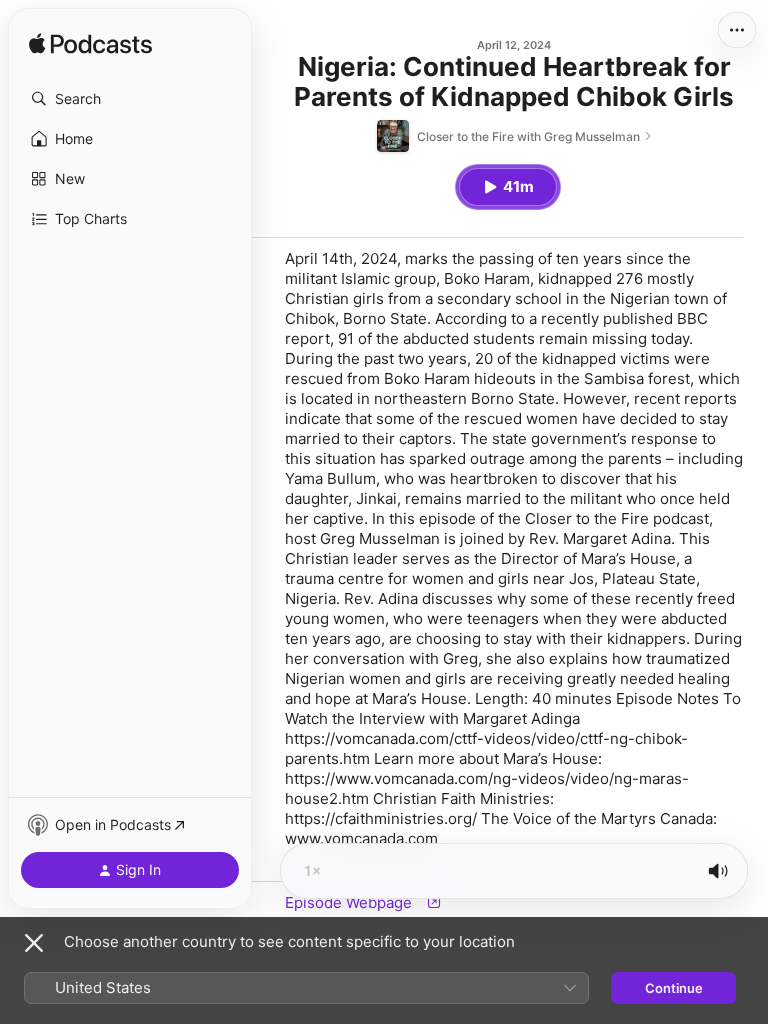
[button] (130, 99)
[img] (90, 45)
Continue (674, 988)
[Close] (34, 943)
